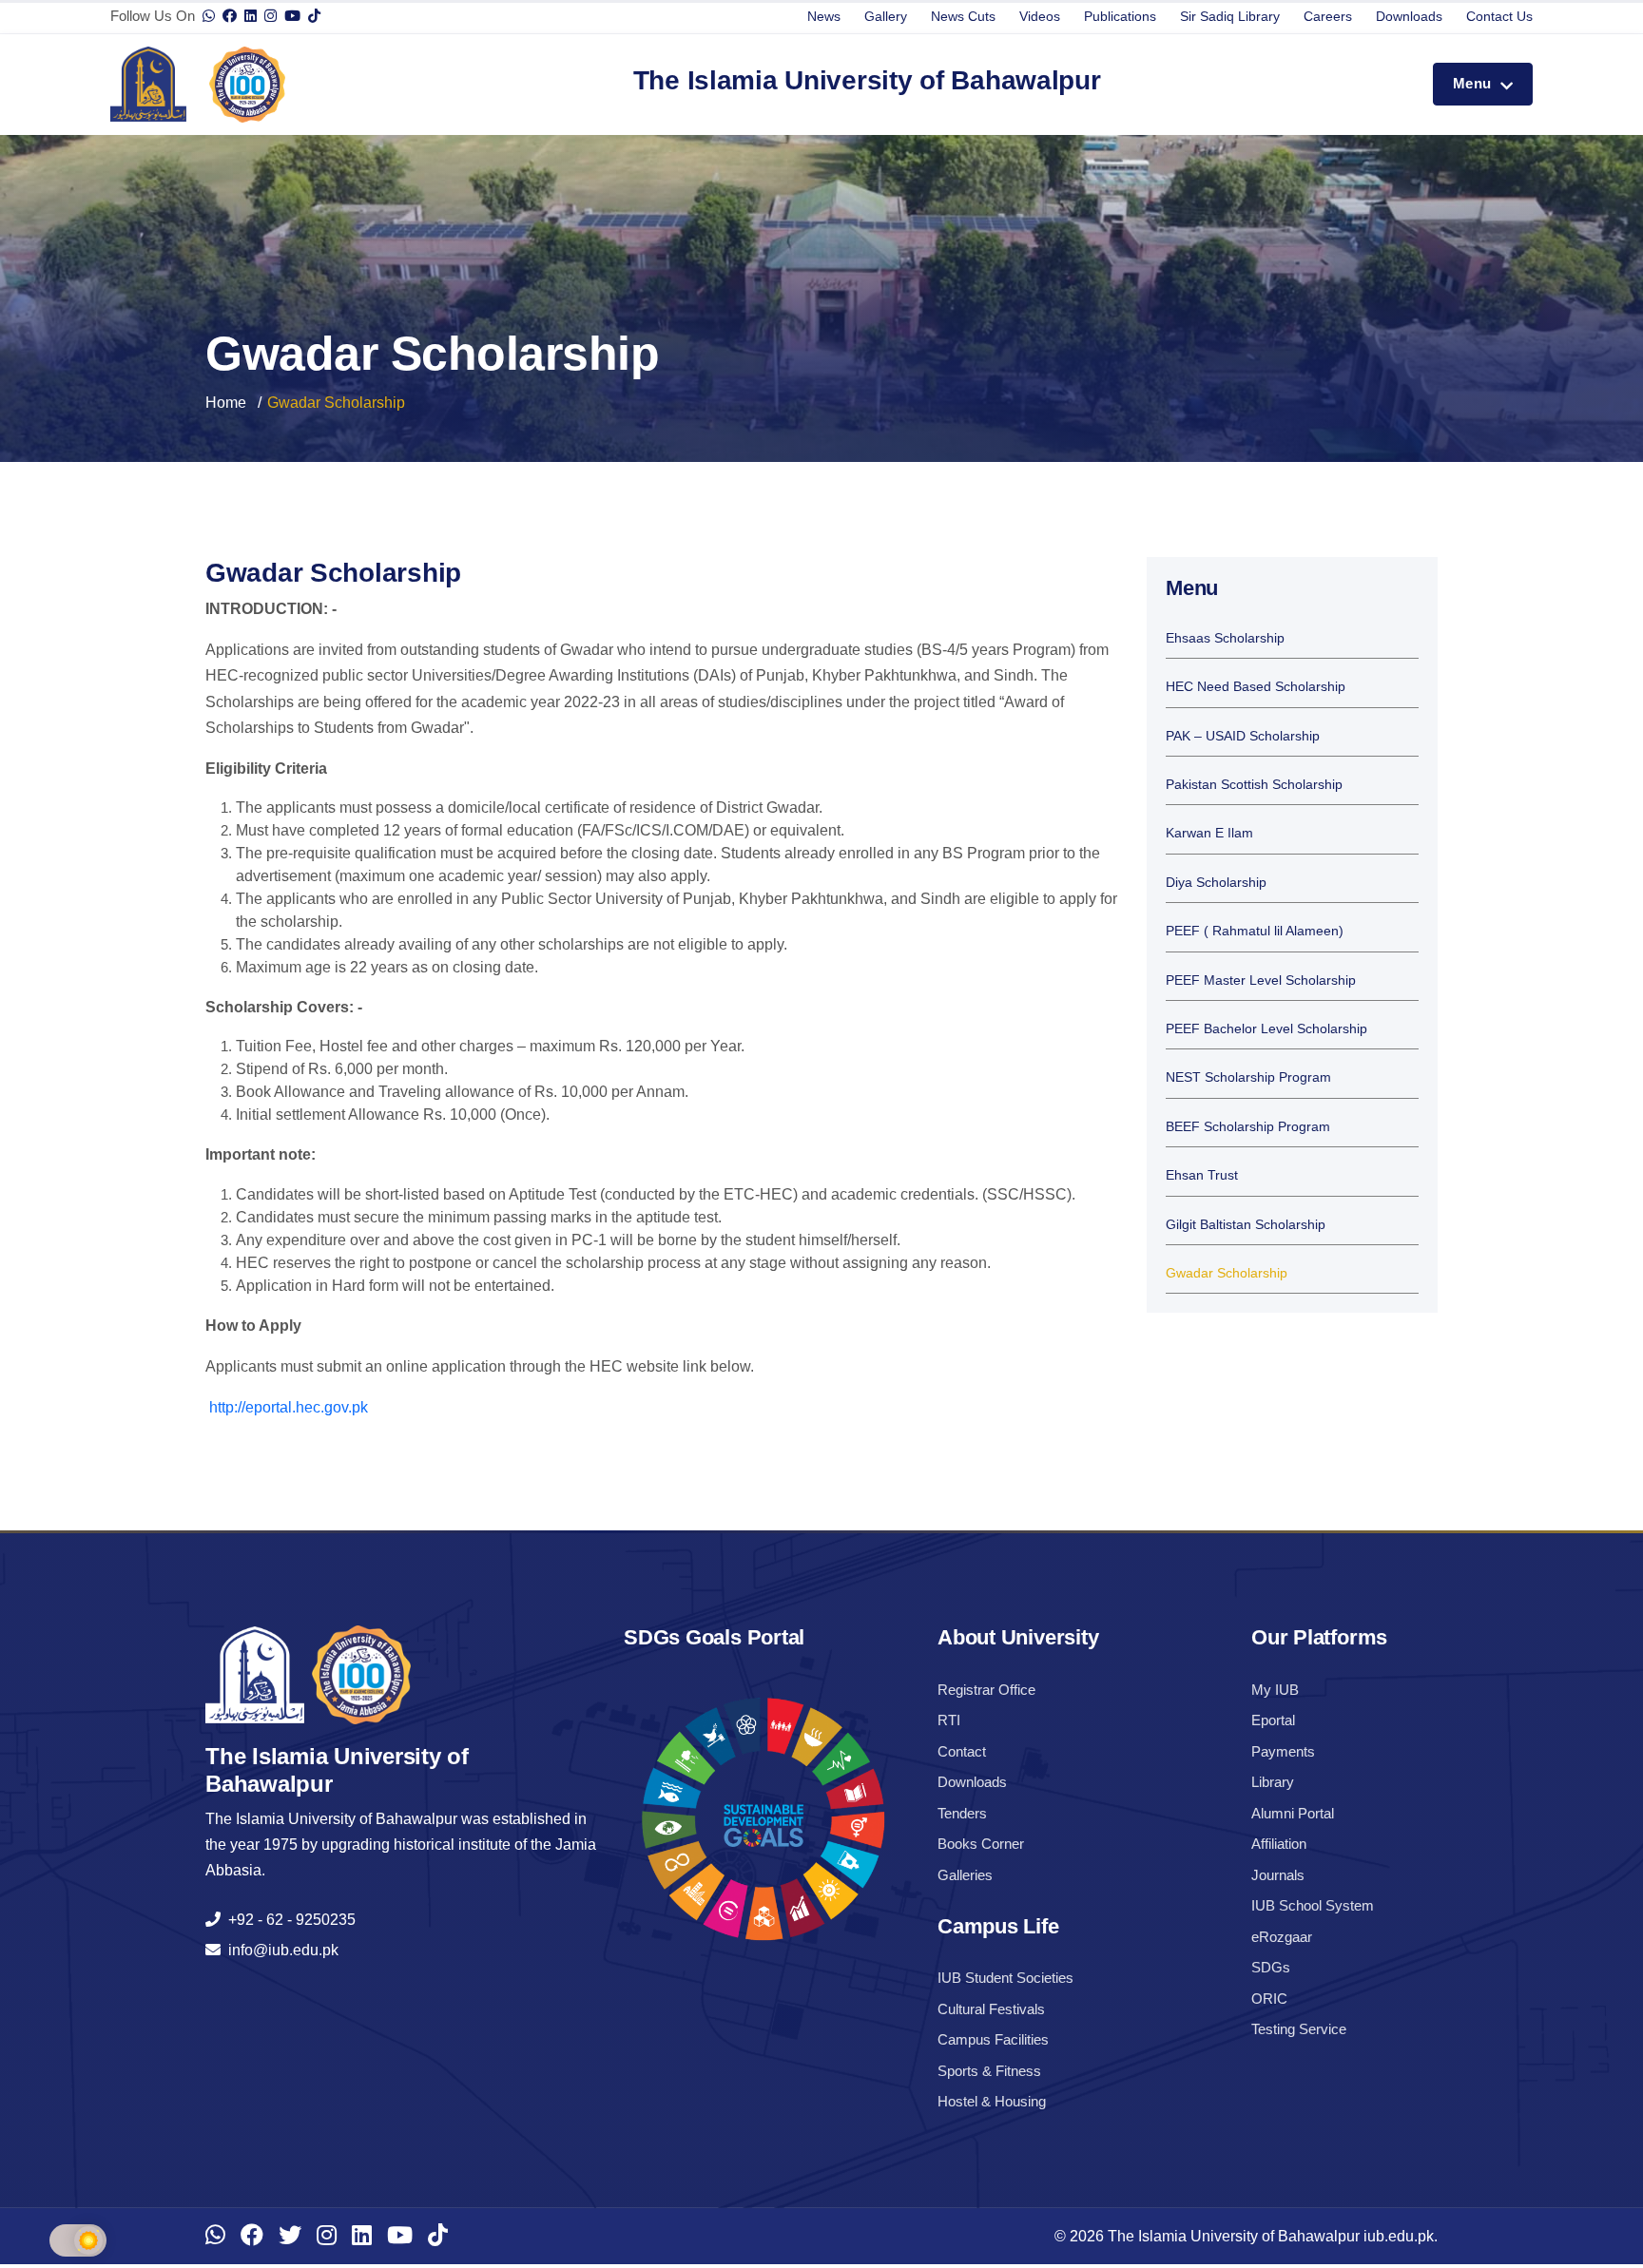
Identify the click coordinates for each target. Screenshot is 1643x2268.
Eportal (1273, 1720)
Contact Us (1499, 16)
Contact (962, 1751)
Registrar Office (986, 1690)
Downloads (1409, 16)
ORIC (1269, 1999)
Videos (1040, 16)
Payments (1283, 1751)
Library (1273, 1782)
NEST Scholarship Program (1248, 1077)
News (824, 16)
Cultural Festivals (991, 2009)
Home (226, 403)
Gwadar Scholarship (1227, 1273)
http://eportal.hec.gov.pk (287, 1407)
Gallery (886, 16)
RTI (949, 1720)
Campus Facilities (993, 2039)
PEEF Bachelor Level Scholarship (1266, 1029)
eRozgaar (1282, 1937)
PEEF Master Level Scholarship (1261, 980)
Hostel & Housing (992, 2101)
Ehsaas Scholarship (1225, 638)
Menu (1474, 83)
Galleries (965, 1875)
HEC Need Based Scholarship (1256, 687)
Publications (1120, 16)
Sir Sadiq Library (1230, 16)
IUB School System (1313, 1905)
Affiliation (1279, 1844)
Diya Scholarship (1216, 883)
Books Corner (981, 1844)
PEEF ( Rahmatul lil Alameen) (1255, 931)
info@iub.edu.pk (280, 1950)
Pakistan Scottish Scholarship (1254, 785)
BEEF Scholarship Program (1248, 1127)
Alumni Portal (1293, 1813)
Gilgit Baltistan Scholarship (1246, 1225)
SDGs (1271, 1967)
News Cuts (963, 16)
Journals (1278, 1875)
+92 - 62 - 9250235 (288, 1920)
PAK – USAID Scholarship (1243, 736)
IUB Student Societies (1005, 1978)
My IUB (1275, 1690)
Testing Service (1299, 2029)
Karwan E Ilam (1209, 833)
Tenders (962, 1813)
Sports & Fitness (989, 2071)
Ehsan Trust (1202, 1175)
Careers (1328, 16)
